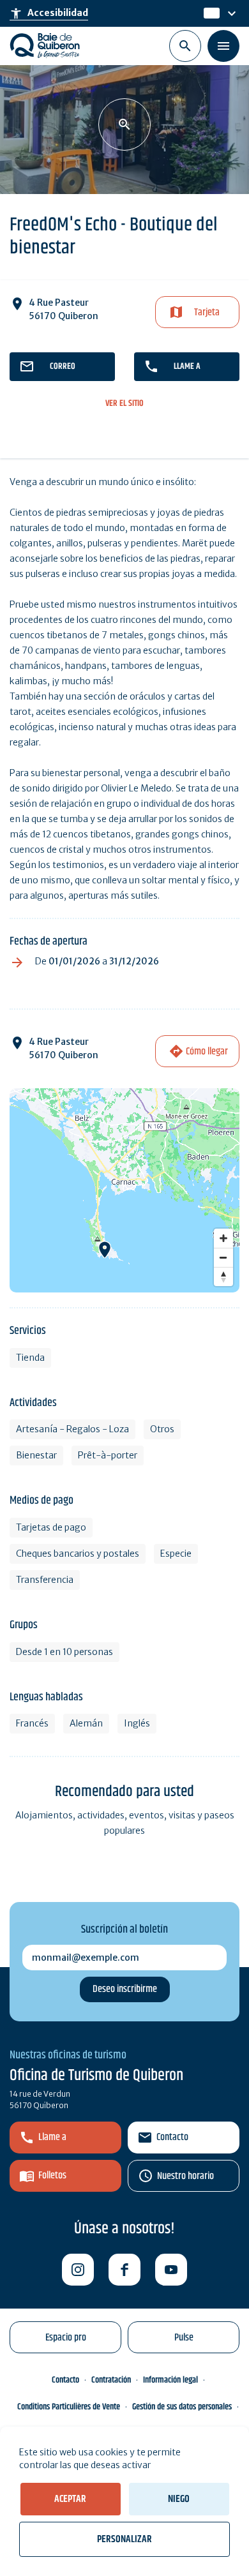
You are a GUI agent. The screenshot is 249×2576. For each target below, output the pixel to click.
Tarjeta (207, 312)
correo (63, 366)
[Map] (124, 1190)
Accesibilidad (49, 13)
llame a (187, 366)
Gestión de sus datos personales (182, 2407)
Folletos (52, 2175)
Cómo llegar (207, 1052)
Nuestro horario (185, 2176)
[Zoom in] (223, 1238)
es (210, 13)
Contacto (172, 2137)
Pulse (184, 2338)
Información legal (170, 2380)
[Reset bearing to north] (223, 1277)
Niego (179, 2499)
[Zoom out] (223, 1257)
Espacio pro (66, 2338)
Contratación (111, 2380)
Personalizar (124, 2539)
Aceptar (70, 2499)
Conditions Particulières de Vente (69, 2407)
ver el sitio (124, 404)
